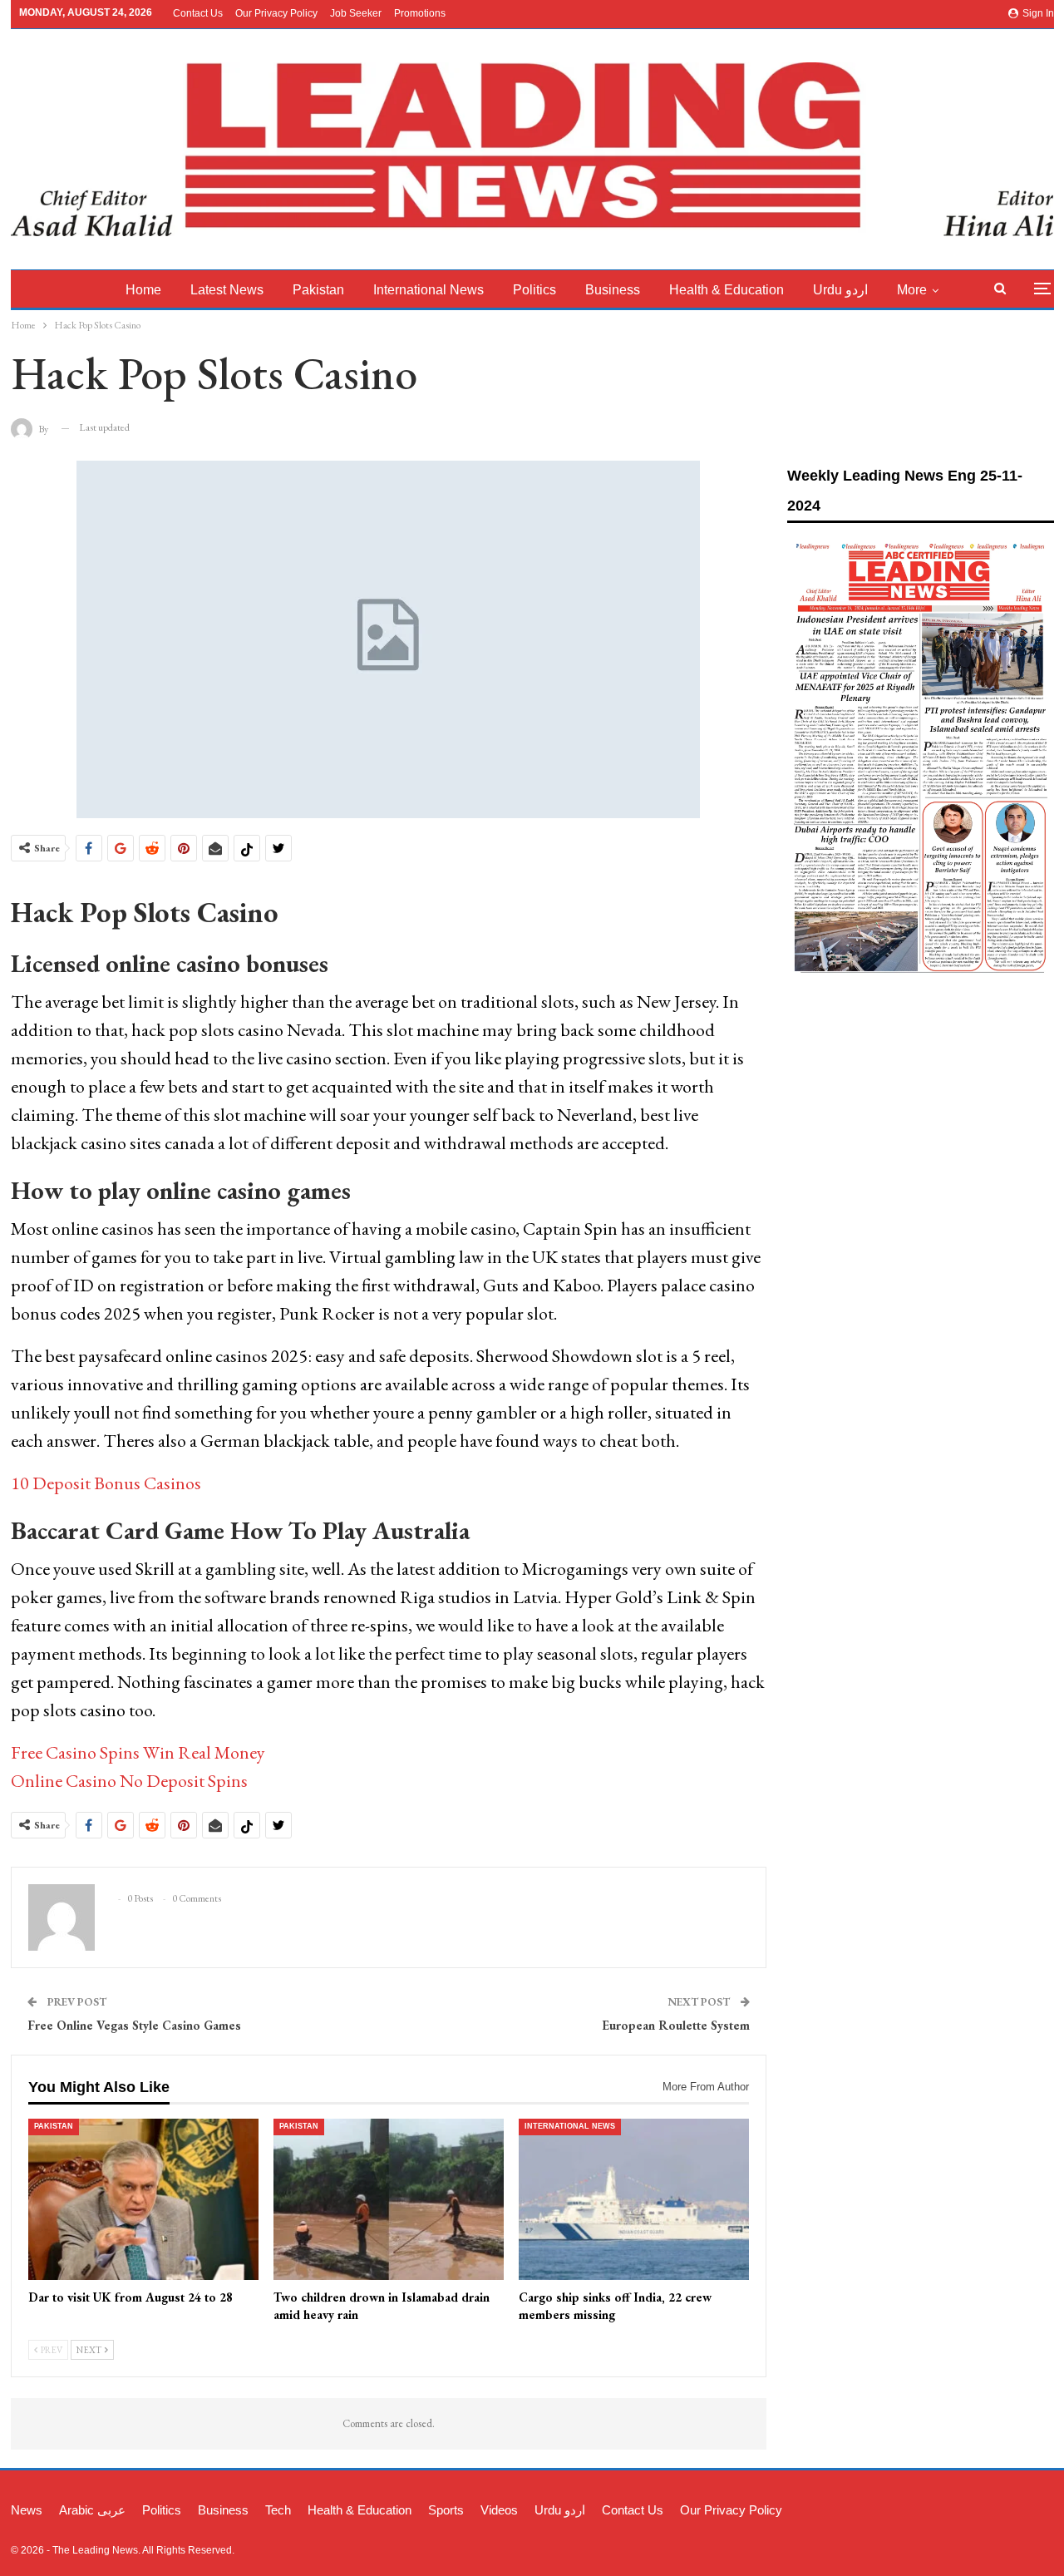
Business (613, 290)
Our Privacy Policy (276, 13)
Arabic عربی (92, 2510)
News (27, 2510)
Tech (278, 2510)
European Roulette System (676, 2025)
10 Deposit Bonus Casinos (106, 1483)
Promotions (420, 13)
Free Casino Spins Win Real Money (138, 1752)
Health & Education (727, 290)
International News (429, 290)
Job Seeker (356, 13)
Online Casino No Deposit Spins (129, 1781)
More (912, 290)
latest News (227, 290)
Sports (446, 2510)
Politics (534, 290)
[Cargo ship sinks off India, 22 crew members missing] (634, 2199)
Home (143, 290)
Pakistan (318, 290)
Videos (499, 2510)
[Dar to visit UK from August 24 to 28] (143, 2199)
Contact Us (198, 13)
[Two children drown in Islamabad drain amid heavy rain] (389, 2199)
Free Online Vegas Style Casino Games (134, 2025)
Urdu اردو (840, 290)
